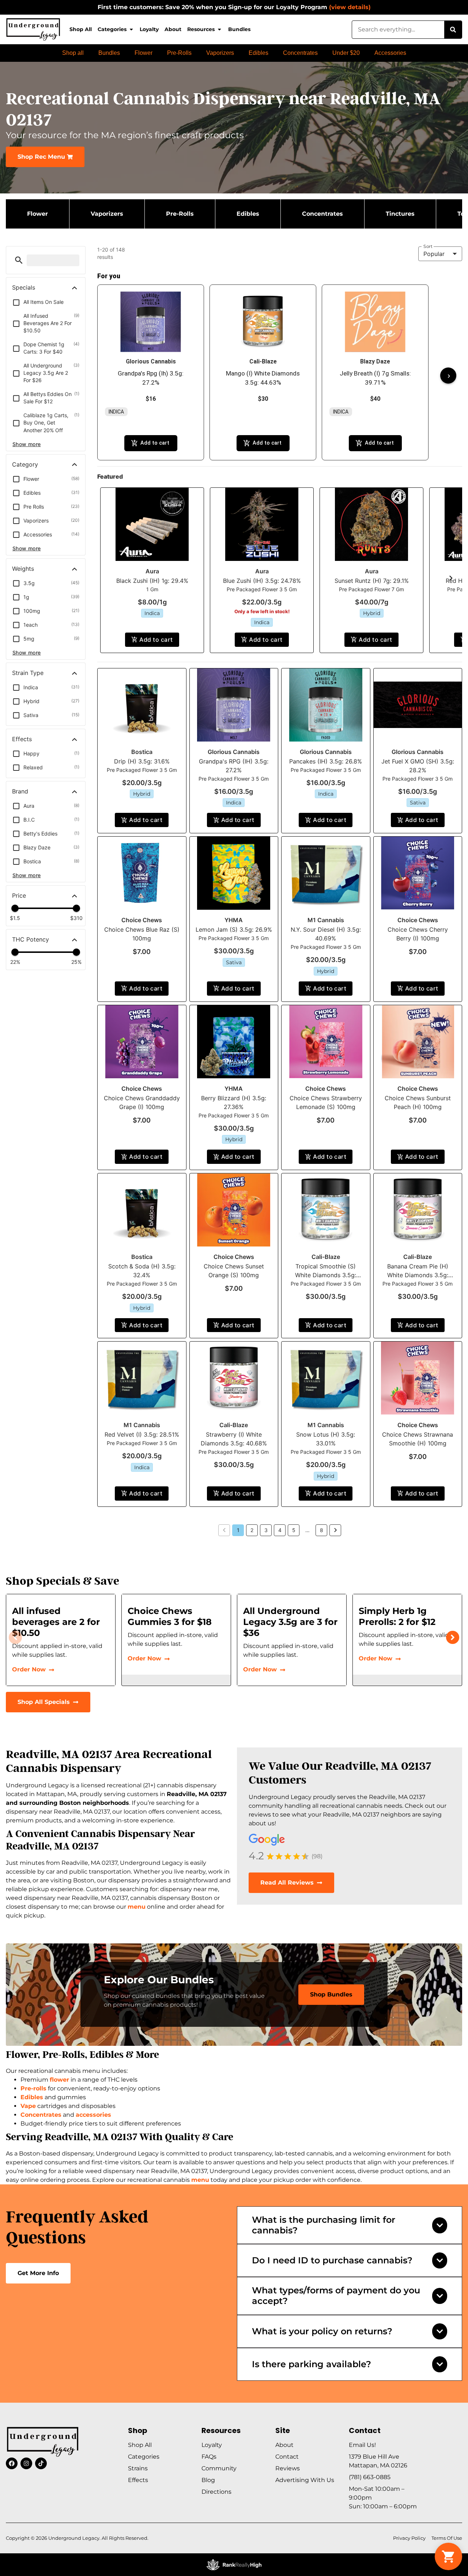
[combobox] (398, 30)
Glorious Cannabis (234, 752)
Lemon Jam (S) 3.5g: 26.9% (234, 929)
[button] (19, 260)
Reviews (288, 2468)
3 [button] (266, 1530)
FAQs (209, 2457)
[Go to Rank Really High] (234, 2565)
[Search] (453, 30)
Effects (138, 2480)
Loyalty (149, 29)
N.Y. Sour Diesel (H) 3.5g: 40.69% (326, 934)
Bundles (239, 29)
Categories (112, 29)
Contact (287, 2457)
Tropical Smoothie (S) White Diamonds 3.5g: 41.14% (326, 1275)
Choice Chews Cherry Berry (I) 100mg (418, 934)
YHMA (234, 920)
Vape (28, 2106)
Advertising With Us (305, 2480)
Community (219, 2468)
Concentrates (41, 2115)
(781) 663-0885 (370, 2477)
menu (137, 1907)
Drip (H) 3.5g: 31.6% (142, 761)
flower (59, 2080)
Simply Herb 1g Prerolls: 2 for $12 (397, 1616)
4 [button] (280, 1530)
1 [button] (238, 1530)
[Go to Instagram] (26, 2463)
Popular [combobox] (434, 254)
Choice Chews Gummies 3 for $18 (170, 1616)
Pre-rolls (33, 2088)
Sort (428, 246)
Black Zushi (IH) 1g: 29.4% (152, 581)
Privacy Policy (409, 2538)
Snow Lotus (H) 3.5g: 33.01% (326, 1439)
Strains (138, 2468)
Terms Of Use (447, 2538)
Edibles (32, 2097)
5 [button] (294, 1530)
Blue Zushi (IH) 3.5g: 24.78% (262, 581)
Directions (216, 2492)
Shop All (81, 29)
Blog (208, 2480)
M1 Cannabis (326, 920)
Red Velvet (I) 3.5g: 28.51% (142, 1434)
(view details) (350, 7)
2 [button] (252, 1530)
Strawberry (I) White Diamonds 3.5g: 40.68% (234, 1439)
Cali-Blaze (326, 1257)
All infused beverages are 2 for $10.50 (56, 1622)
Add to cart (156, 640)
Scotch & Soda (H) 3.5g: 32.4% (142, 1271)
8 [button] (322, 1530)
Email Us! (362, 2445)
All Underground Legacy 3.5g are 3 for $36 (290, 1622)
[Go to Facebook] (12, 2463)
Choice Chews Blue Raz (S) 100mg (142, 934)
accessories (93, 2115)
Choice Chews (142, 920)
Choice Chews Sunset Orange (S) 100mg (234, 1271)
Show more (27, 444)
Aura (152, 571)
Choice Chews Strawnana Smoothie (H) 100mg (418, 1439)
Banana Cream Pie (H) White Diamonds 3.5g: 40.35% (418, 1275)
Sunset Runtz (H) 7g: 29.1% (372, 581)
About (173, 29)
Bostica (142, 752)
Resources (201, 29)
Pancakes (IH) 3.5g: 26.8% (326, 761)
